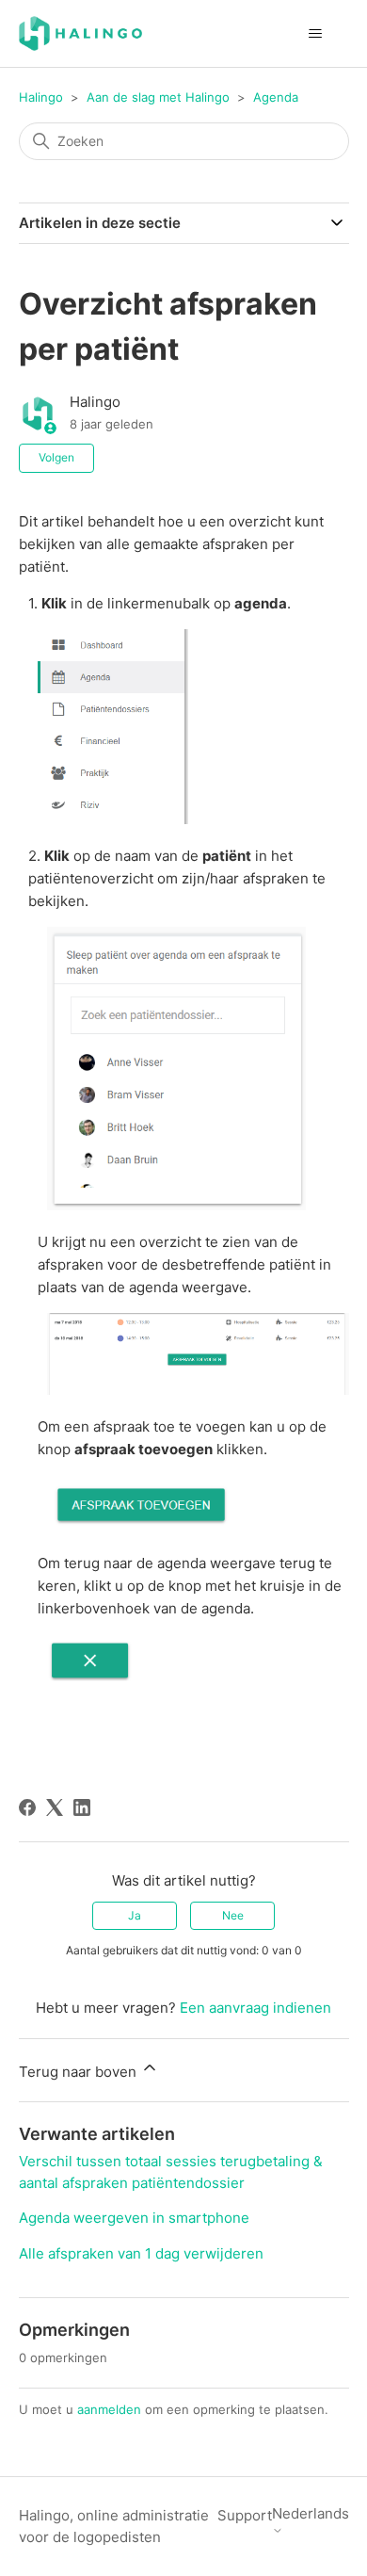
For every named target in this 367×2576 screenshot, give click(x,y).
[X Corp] (55, 1807)
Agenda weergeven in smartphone (134, 2218)
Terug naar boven (80, 2072)
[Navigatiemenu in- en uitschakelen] (316, 34)
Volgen (56, 457)
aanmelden (109, 2409)
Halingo (41, 97)
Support (245, 2515)
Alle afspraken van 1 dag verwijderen (141, 2253)
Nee (233, 1915)
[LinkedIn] (82, 1807)
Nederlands (311, 2514)
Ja (135, 1915)
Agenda (276, 97)
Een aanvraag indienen (255, 2008)
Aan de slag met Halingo (158, 97)
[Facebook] (27, 1807)
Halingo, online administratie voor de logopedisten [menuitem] (114, 2526)
